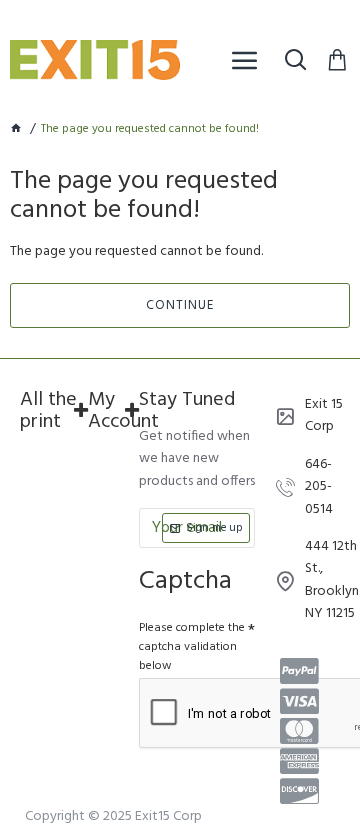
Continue (180, 305)
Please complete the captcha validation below (192, 647)
